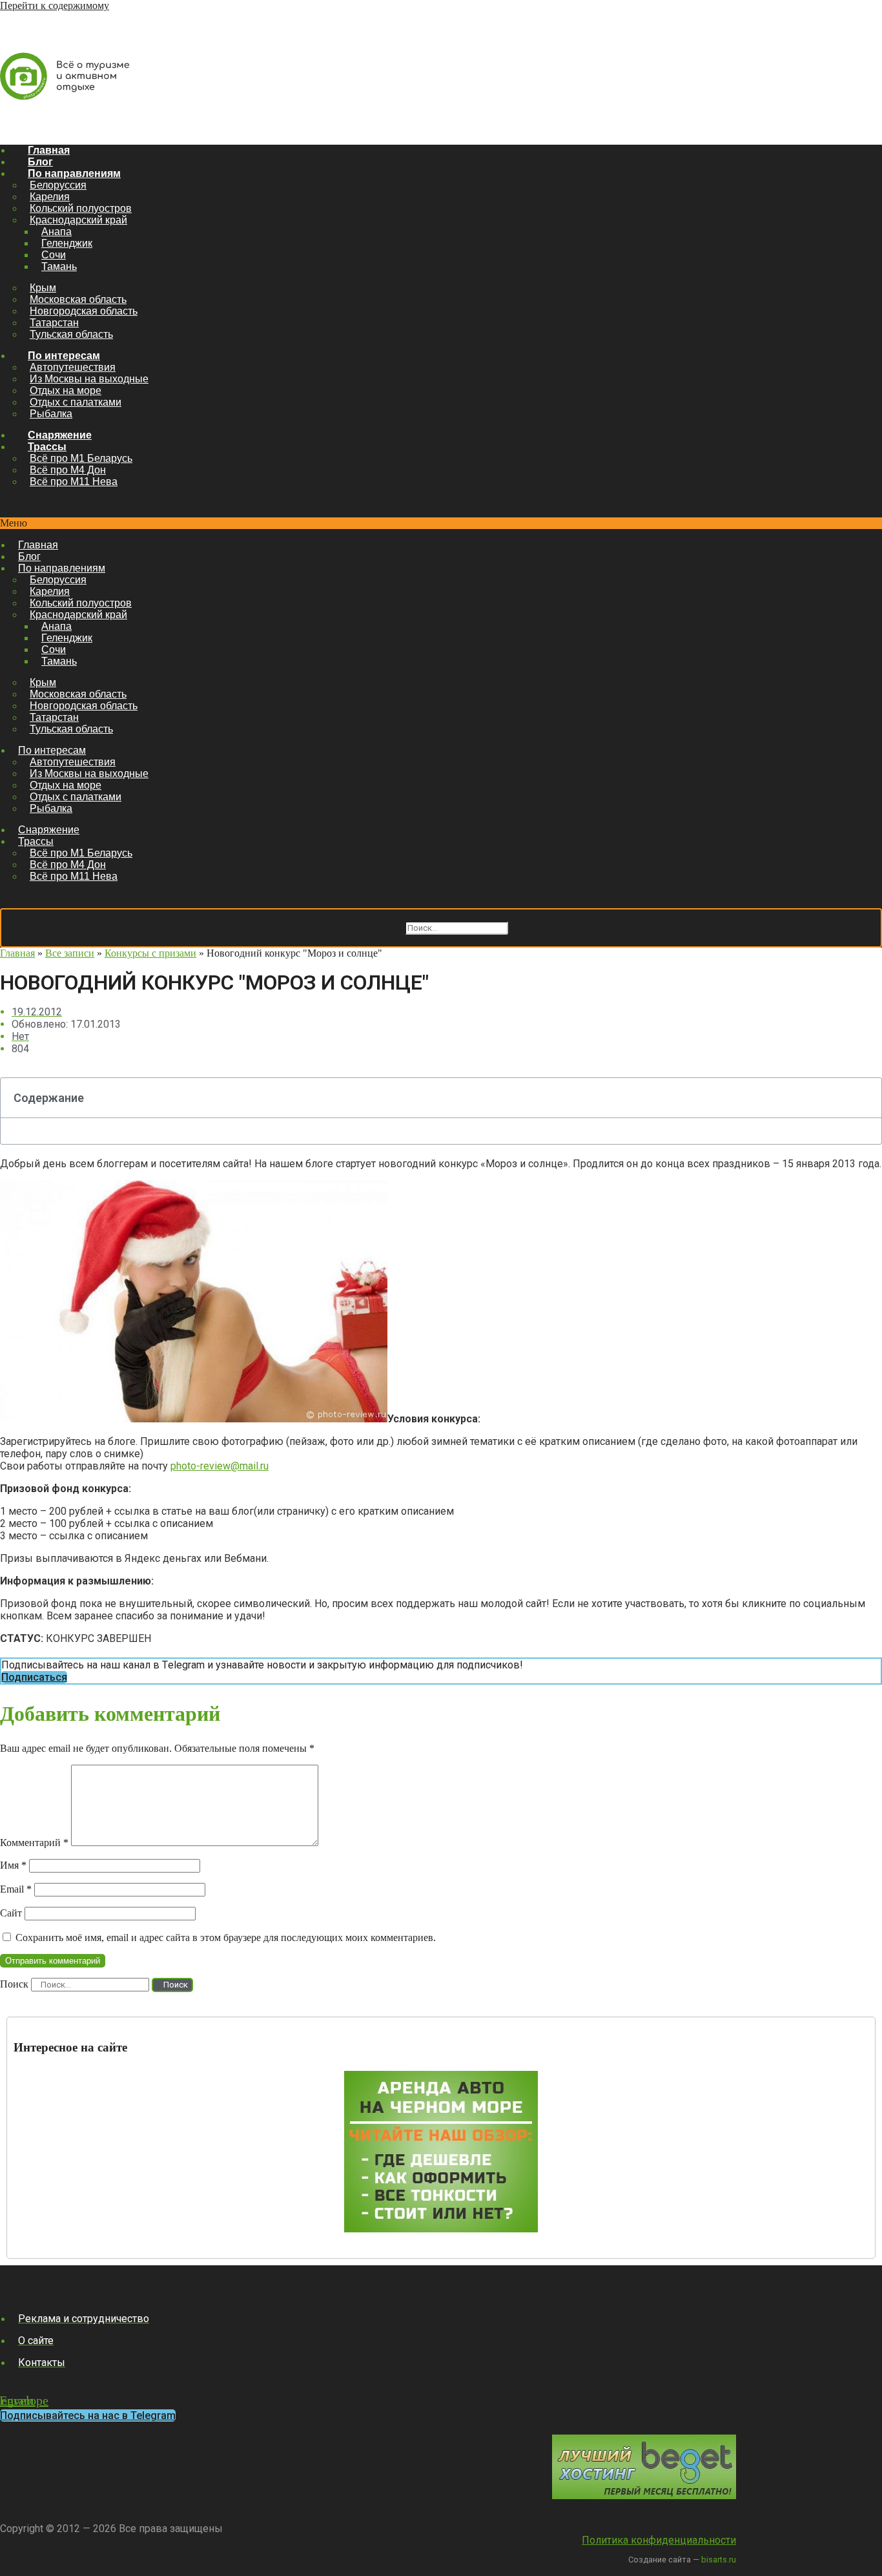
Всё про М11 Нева (74, 482)
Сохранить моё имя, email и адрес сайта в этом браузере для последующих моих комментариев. (226, 1937)
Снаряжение (60, 435)
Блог (40, 162)
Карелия (50, 197)
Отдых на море (66, 390)
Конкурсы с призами (150, 953)
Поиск (388, 927)
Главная (49, 150)
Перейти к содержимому (55, 5)
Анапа (56, 232)
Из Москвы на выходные (89, 379)
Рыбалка (51, 414)
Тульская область (71, 334)
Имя (13, 1865)
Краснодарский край (78, 220)
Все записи (70, 953)
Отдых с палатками (76, 402)
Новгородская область (84, 311)
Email (16, 1889)
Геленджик (67, 243)
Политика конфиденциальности (659, 2540)
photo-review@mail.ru (220, 1466)
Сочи (54, 255)
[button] (441, 523)
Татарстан (54, 323)
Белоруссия (58, 185)
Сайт (11, 1913)
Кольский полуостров (81, 208)
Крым (43, 288)
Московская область (78, 299)
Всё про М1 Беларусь (81, 458)
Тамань (59, 266)
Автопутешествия (73, 367)
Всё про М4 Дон (68, 470)
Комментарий (34, 1843)
